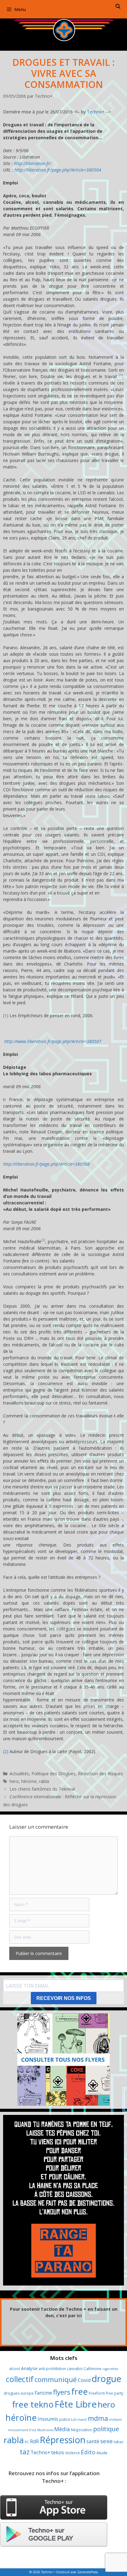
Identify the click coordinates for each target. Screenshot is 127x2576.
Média (62, 2429)
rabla (44, 1781)
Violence (72, 2453)
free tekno (33, 2404)
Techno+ (96, 112)
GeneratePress (88, 2572)
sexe (107, 2441)
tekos (58, 2452)
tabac (119, 2442)
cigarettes (110, 2369)
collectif (20, 2379)
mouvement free (22, 2430)
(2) (43, 1240)
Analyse (29, 2368)
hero (14, 1781)
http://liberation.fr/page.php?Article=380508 (46, 1164)
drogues (12, 2393)
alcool (15, 2369)
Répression (63, 2440)
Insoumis (48, 2419)
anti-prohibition (52, 2369)
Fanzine (43, 2393)
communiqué (56, 2379)
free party (115, 2393)
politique (106, 2429)
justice (65, 2419)
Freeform (97, 2393)
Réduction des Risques (100, 1774)
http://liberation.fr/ (33, 163)
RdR (34, 2441)
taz (25, 2452)
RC (27, 2442)
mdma (98, 2418)
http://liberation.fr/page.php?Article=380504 (58, 170)
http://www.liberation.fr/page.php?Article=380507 (53, 1041)
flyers (62, 2392)
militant (115, 2420)
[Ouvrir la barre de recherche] (118, 6)
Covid (84, 2380)
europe (27, 2393)
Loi (74, 2419)
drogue (107, 2378)
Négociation (82, 2430)
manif (82, 2420)
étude (102, 2453)
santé (93, 2441)
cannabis (75, 2369)
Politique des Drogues (53, 1774)
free (80, 2391)
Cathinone (92, 2369)
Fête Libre (76, 2404)
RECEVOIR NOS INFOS (64, 1998)
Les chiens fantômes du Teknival (42, 1789)
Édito (88, 2452)
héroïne (29, 1781)
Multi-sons (45, 2430)
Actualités (19, 1774)
